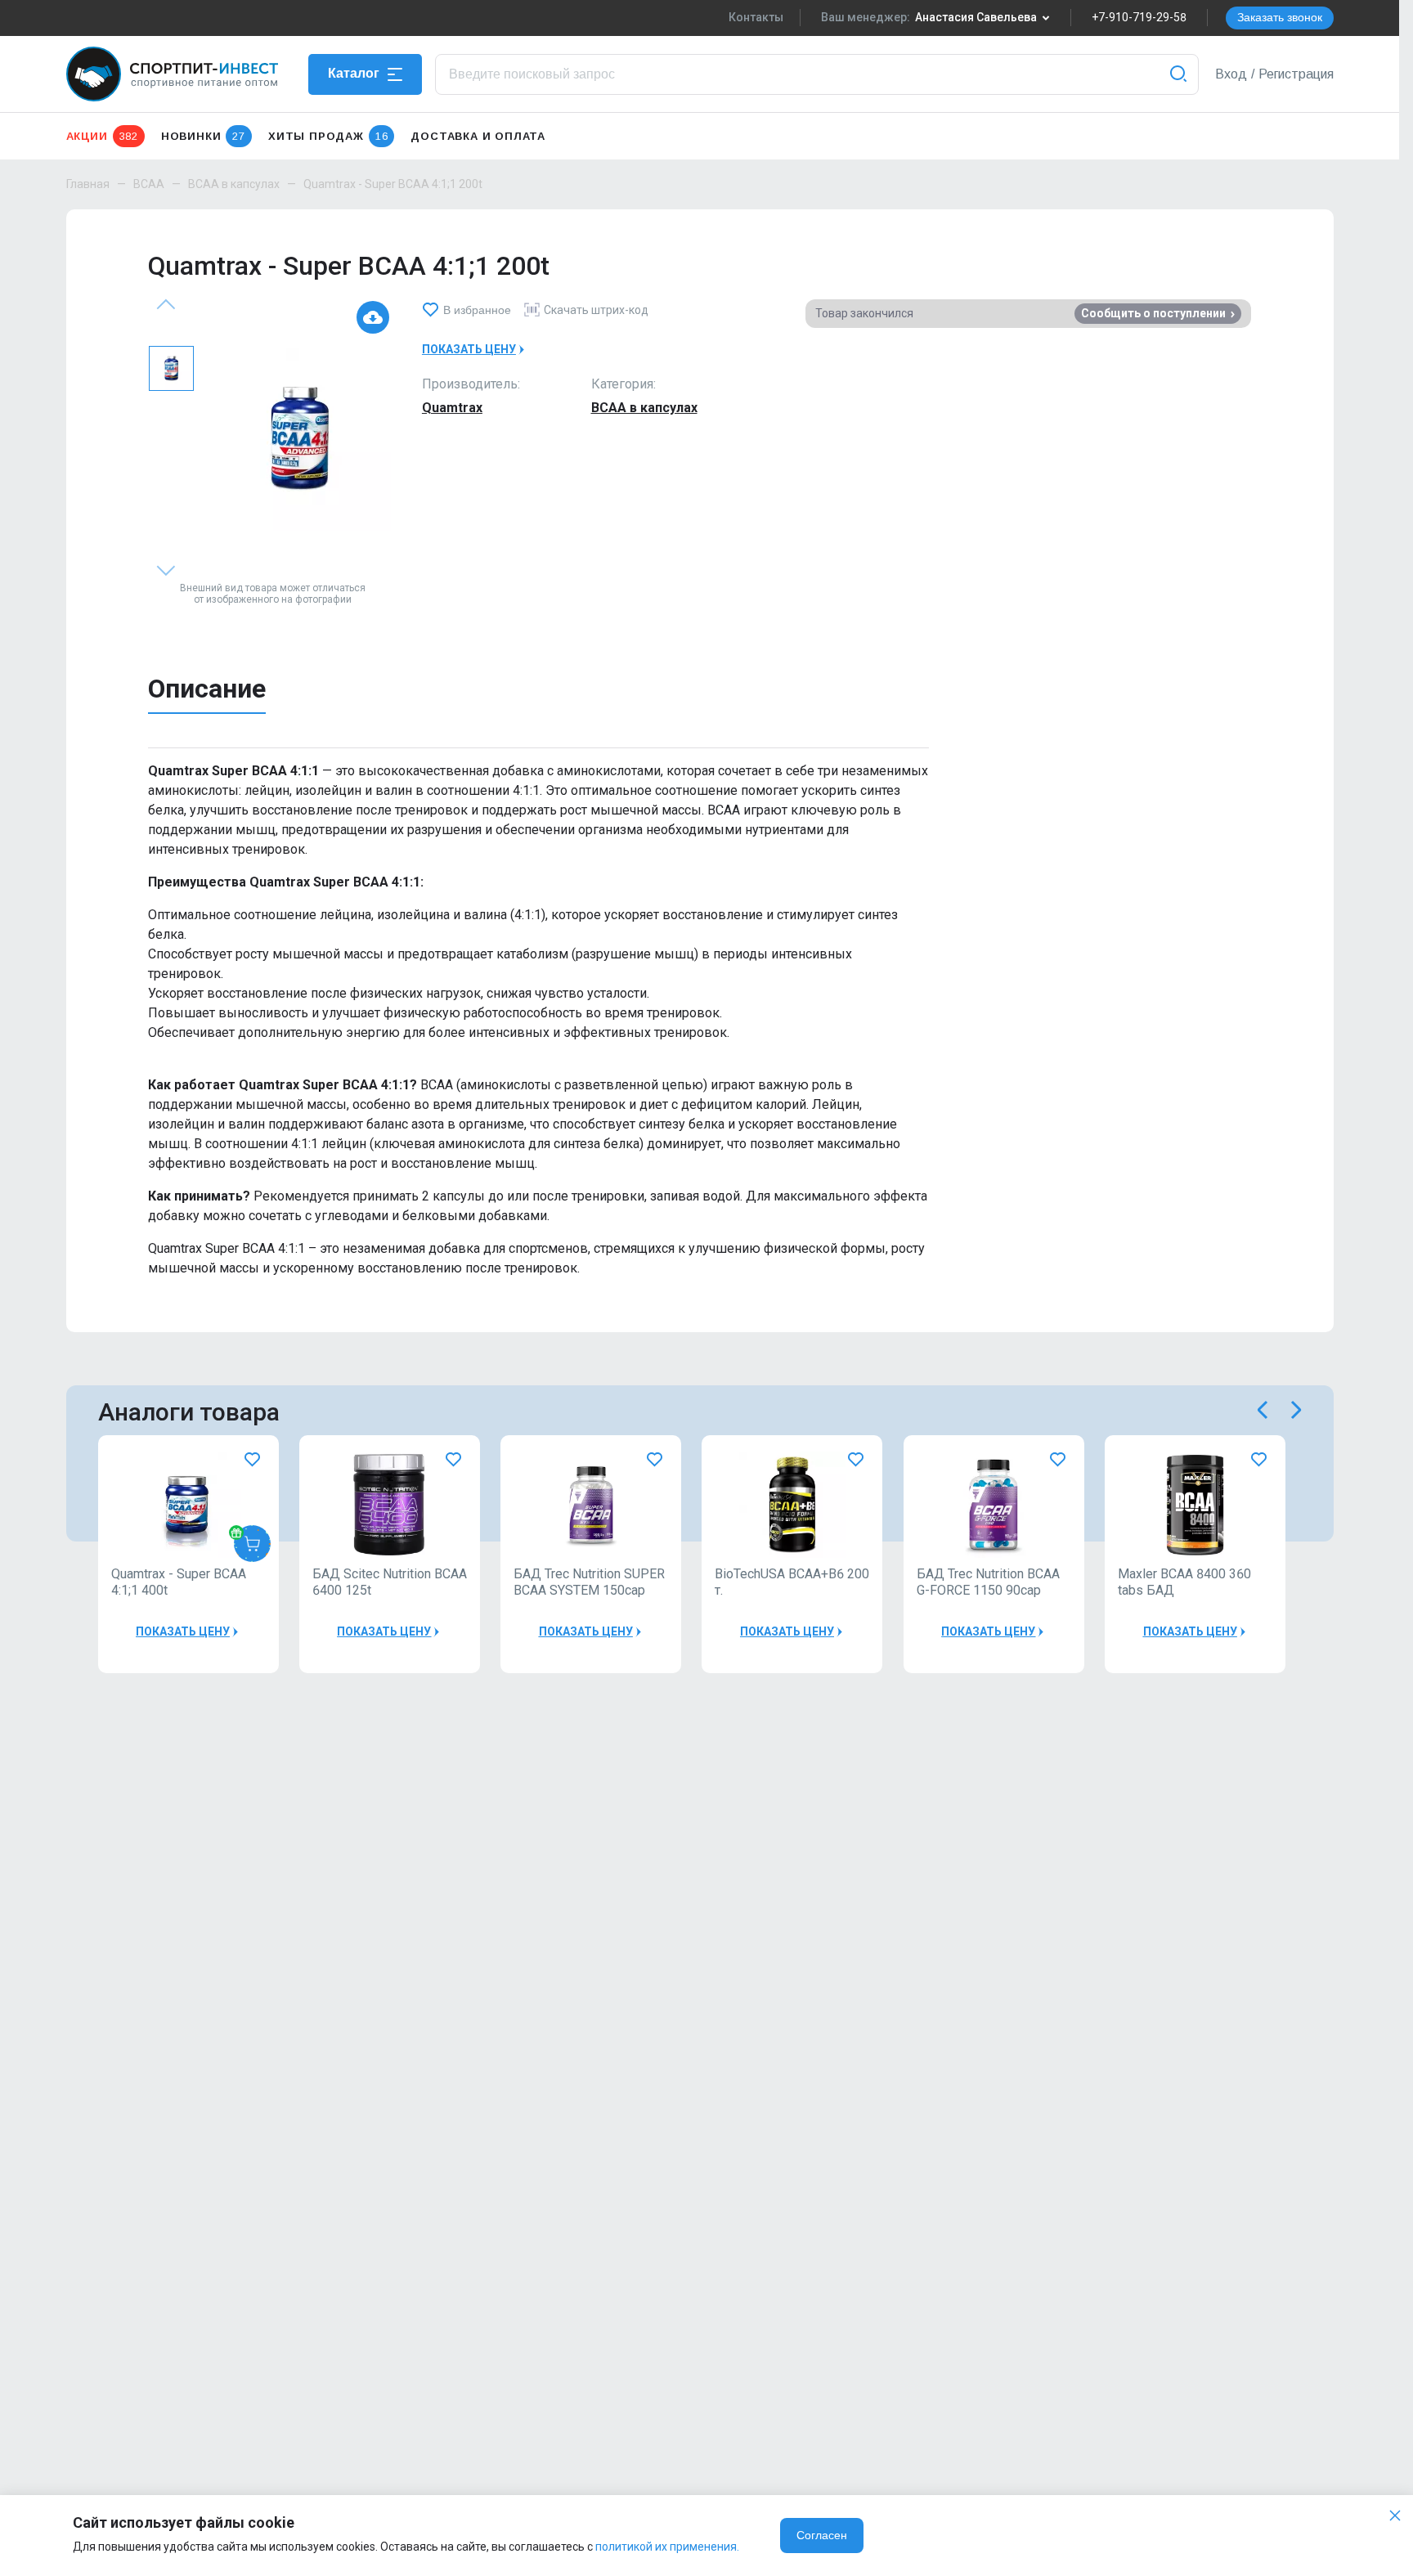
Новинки (203, 136)
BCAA (149, 184)
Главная (88, 184)
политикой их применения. (667, 2547)
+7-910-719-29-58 (1139, 17)
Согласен (822, 2535)
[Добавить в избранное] (252, 1459)
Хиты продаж (328, 136)
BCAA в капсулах (234, 184)
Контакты (756, 17)
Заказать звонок (1280, 17)
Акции (102, 136)
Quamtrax (452, 408)
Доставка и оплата (478, 136)
